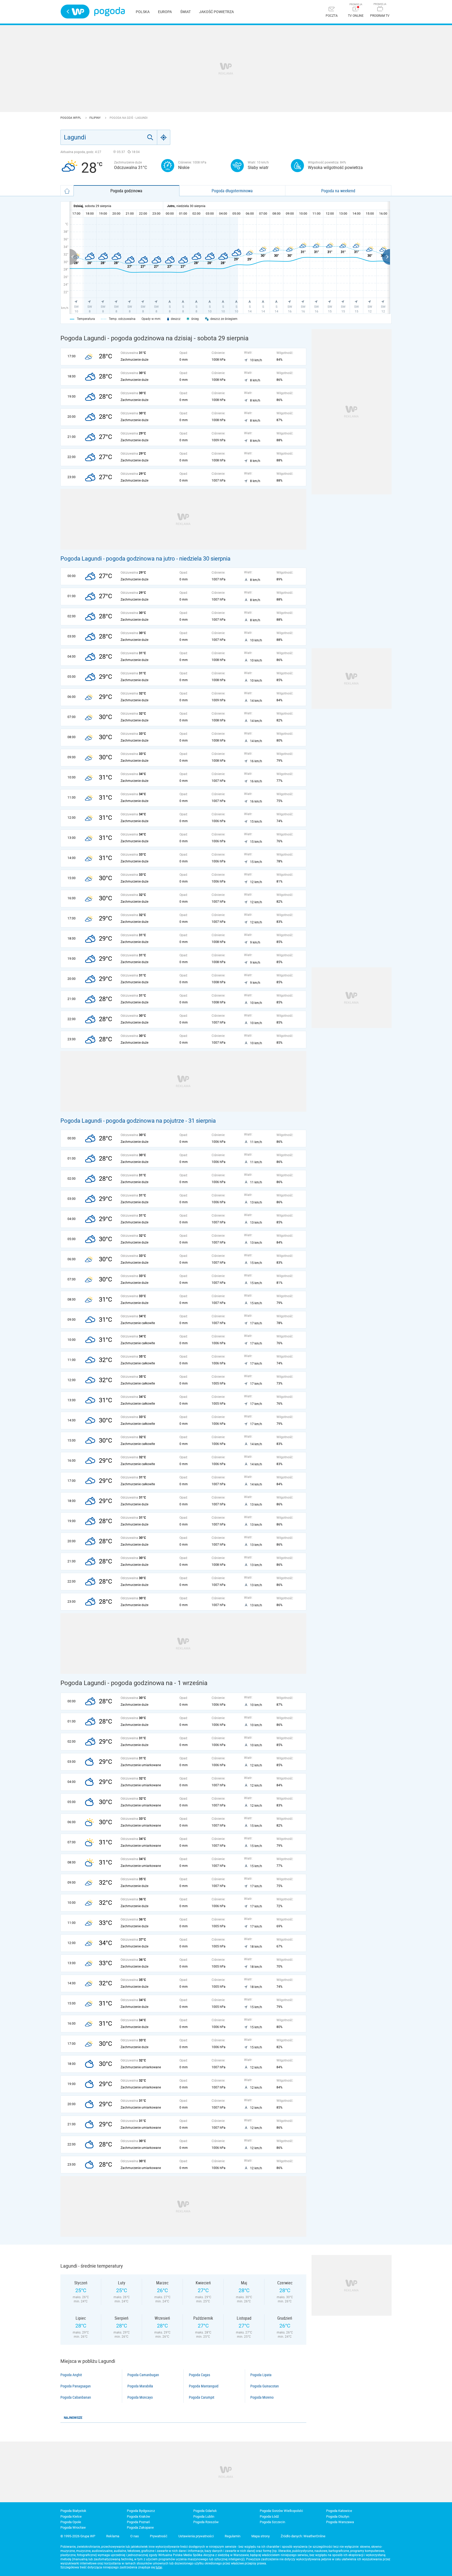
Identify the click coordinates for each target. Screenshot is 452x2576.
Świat (185, 12)
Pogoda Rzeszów (206, 2522)
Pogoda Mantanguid (204, 2386)
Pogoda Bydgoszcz (141, 2511)
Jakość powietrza (216, 12)
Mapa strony (261, 2536)
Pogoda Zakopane (140, 2527)
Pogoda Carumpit (202, 2397)
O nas (135, 2536)
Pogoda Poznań (138, 2522)
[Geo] (164, 137)
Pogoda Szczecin (272, 2522)
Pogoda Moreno (262, 2397)
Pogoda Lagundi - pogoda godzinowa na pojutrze (122, 1121)
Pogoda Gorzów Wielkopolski (281, 2511)
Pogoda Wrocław (73, 2527)
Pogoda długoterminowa (232, 191)
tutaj (159, 2567)
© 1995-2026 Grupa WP (78, 2536)
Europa (165, 12)
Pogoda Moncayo (140, 2397)
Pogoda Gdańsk (205, 2511)
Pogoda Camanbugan (143, 2375)
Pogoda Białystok (73, 2511)
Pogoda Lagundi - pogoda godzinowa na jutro (118, 559)
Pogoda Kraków (139, 2516)
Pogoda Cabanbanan (76, 2397)
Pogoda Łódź (269, 2516)
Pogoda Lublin (204, 2516)
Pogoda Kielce (71, 2516)
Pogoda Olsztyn (338, 2516)
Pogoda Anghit (71, 2375)
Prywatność (159, 2536)
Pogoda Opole (71, 2522)
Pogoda (109, 12)
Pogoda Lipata (261, 2375)
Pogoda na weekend (338, 191)
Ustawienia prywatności (196, 2536)
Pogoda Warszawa (340, 2522)
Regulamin (233, 2536)
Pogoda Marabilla (140, 2386)
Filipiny (95, 118)
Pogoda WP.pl (71, 118)
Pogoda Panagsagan (76, 2386)
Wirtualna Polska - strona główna (75, 12)
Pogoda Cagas (199, 2375)
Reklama (113, 2536)
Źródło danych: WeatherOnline (303, 2536)
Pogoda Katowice (339, 2511)
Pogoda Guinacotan (265, 2386)
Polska (143, 12)
